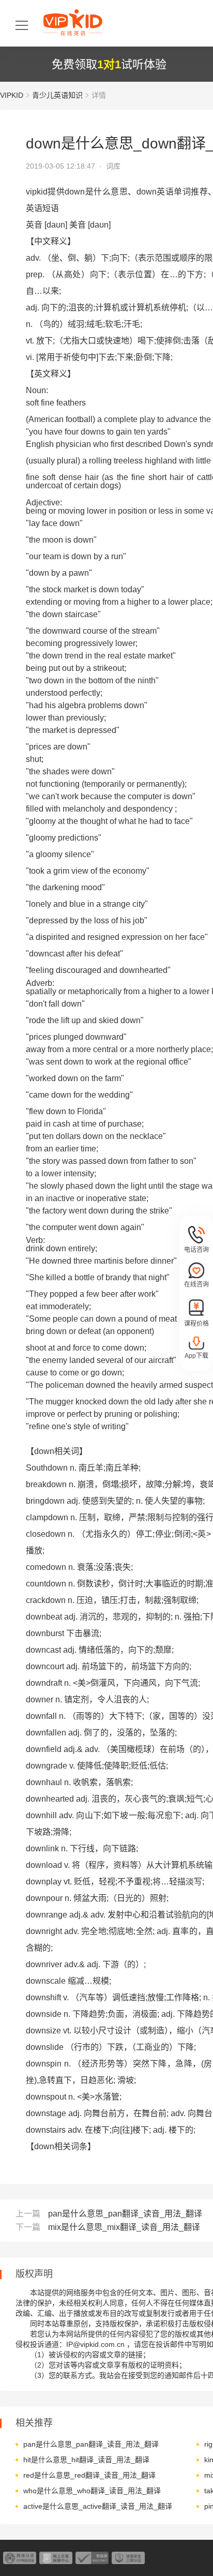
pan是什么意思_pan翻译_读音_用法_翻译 (125, 2214)
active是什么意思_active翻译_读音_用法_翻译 (98, 2506)
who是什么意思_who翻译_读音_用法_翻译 (92, 2491)
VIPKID (12, 95)
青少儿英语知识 (57, 95)
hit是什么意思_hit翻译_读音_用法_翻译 (86, 2460)
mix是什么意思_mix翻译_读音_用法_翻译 (124, 2227)
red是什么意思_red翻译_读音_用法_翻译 (89, 2475)
